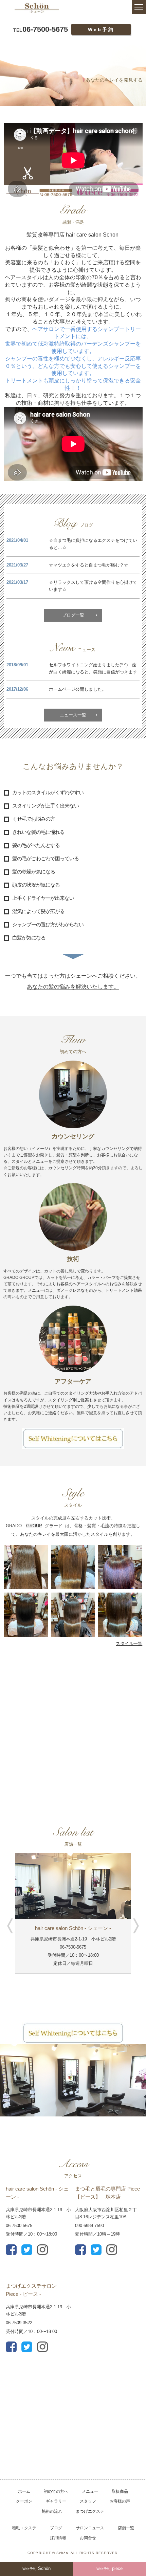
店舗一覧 (126, 2528)
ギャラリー (56, 2501)
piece (109, 2568)
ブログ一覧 (73, 615)
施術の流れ (52, 2511)
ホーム (24, 2491)
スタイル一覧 (129, 1644)
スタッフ (88, 2501)
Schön (36, 2568)
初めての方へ (56, 2491)
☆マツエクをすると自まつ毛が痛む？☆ (89, 565)
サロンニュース (90, 2528)
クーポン (24, 2501)
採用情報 (58, 2538)
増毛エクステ (24, 2528)
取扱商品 (120, 2491)
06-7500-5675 (41, 29)
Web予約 (101, 29)
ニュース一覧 (73, 715)
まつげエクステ (90, 2511)
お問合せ (88, 2538)
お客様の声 (120, 2501)
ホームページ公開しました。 (78, 689)
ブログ (56, 2528)
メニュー (90, 2491)
